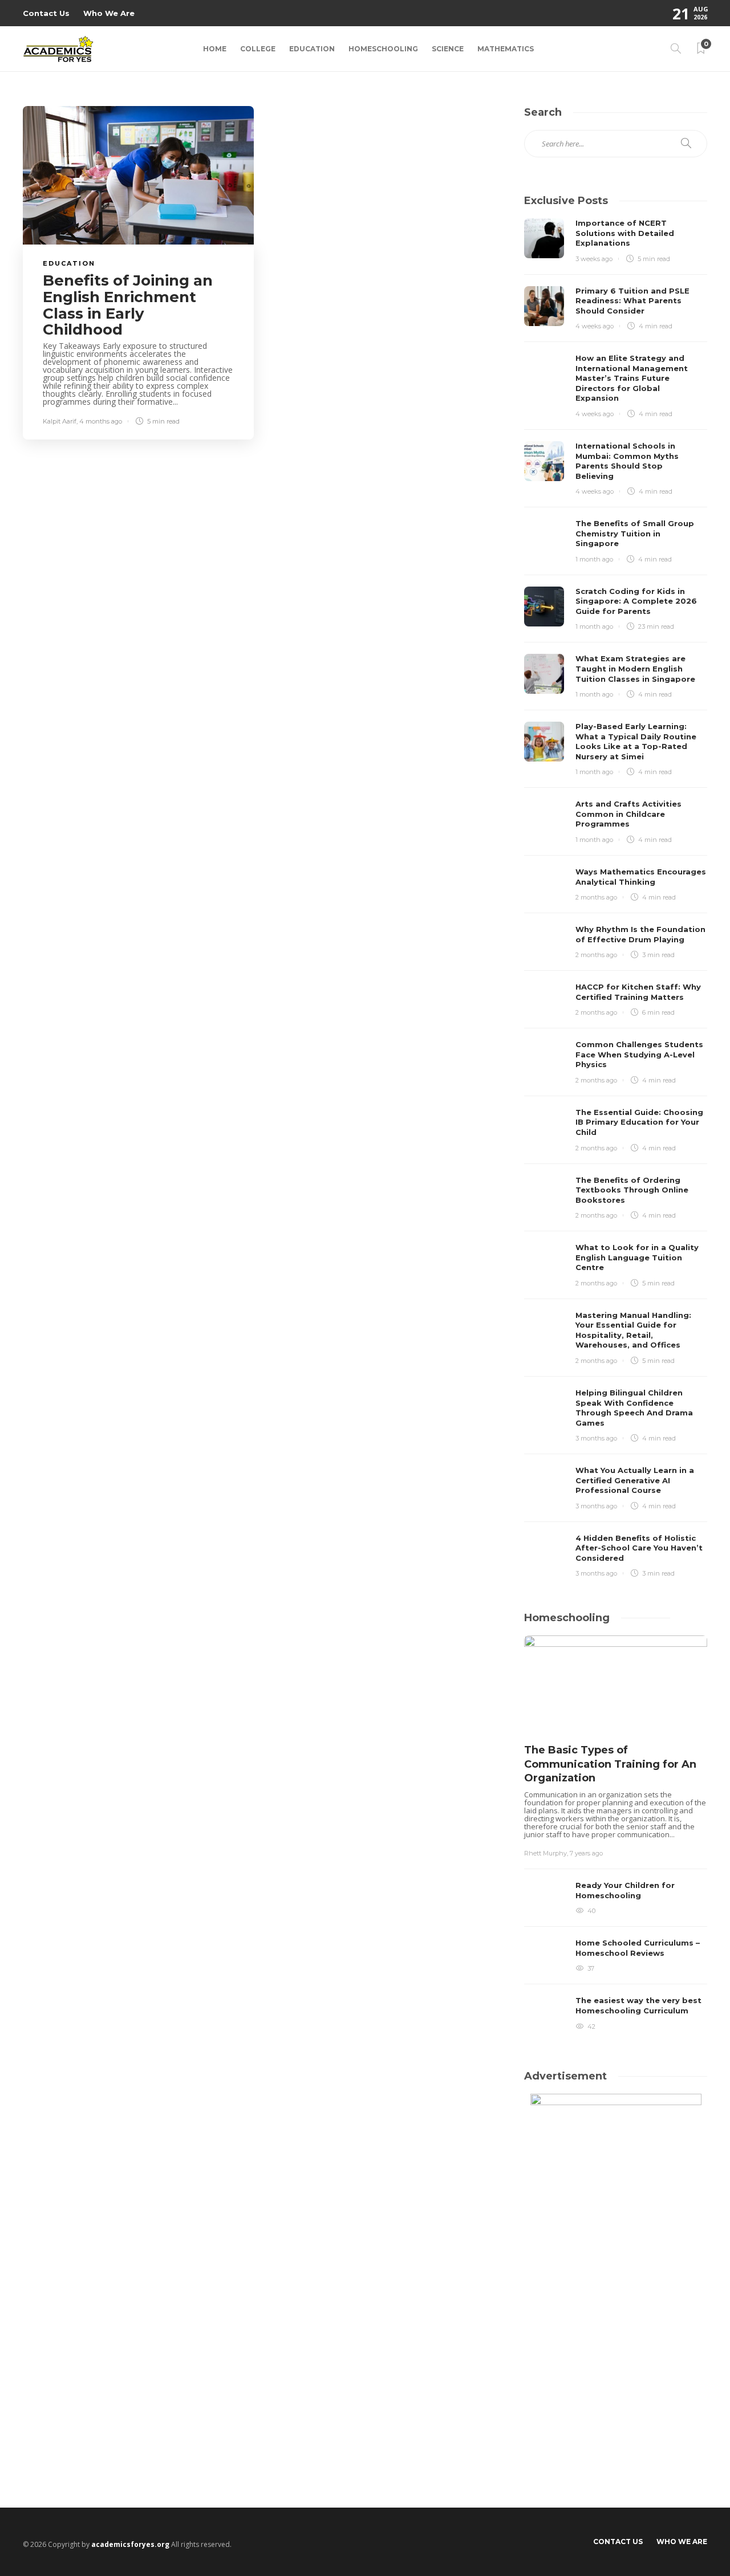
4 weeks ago (595, 326)
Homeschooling (383, 49)
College (258, 49)
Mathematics (506, 49)
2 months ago (596, 897)
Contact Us (46, 13)
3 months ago (596, 1438)
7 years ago (586, 1853)
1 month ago (594, 559)
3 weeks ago (594, 259)
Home (215, 49)
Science (448, 49)
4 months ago (101, 421)
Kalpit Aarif (60, 421)
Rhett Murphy (546, 1853)
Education (312, 49)
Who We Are (109, 13)
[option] (616, 1836)
